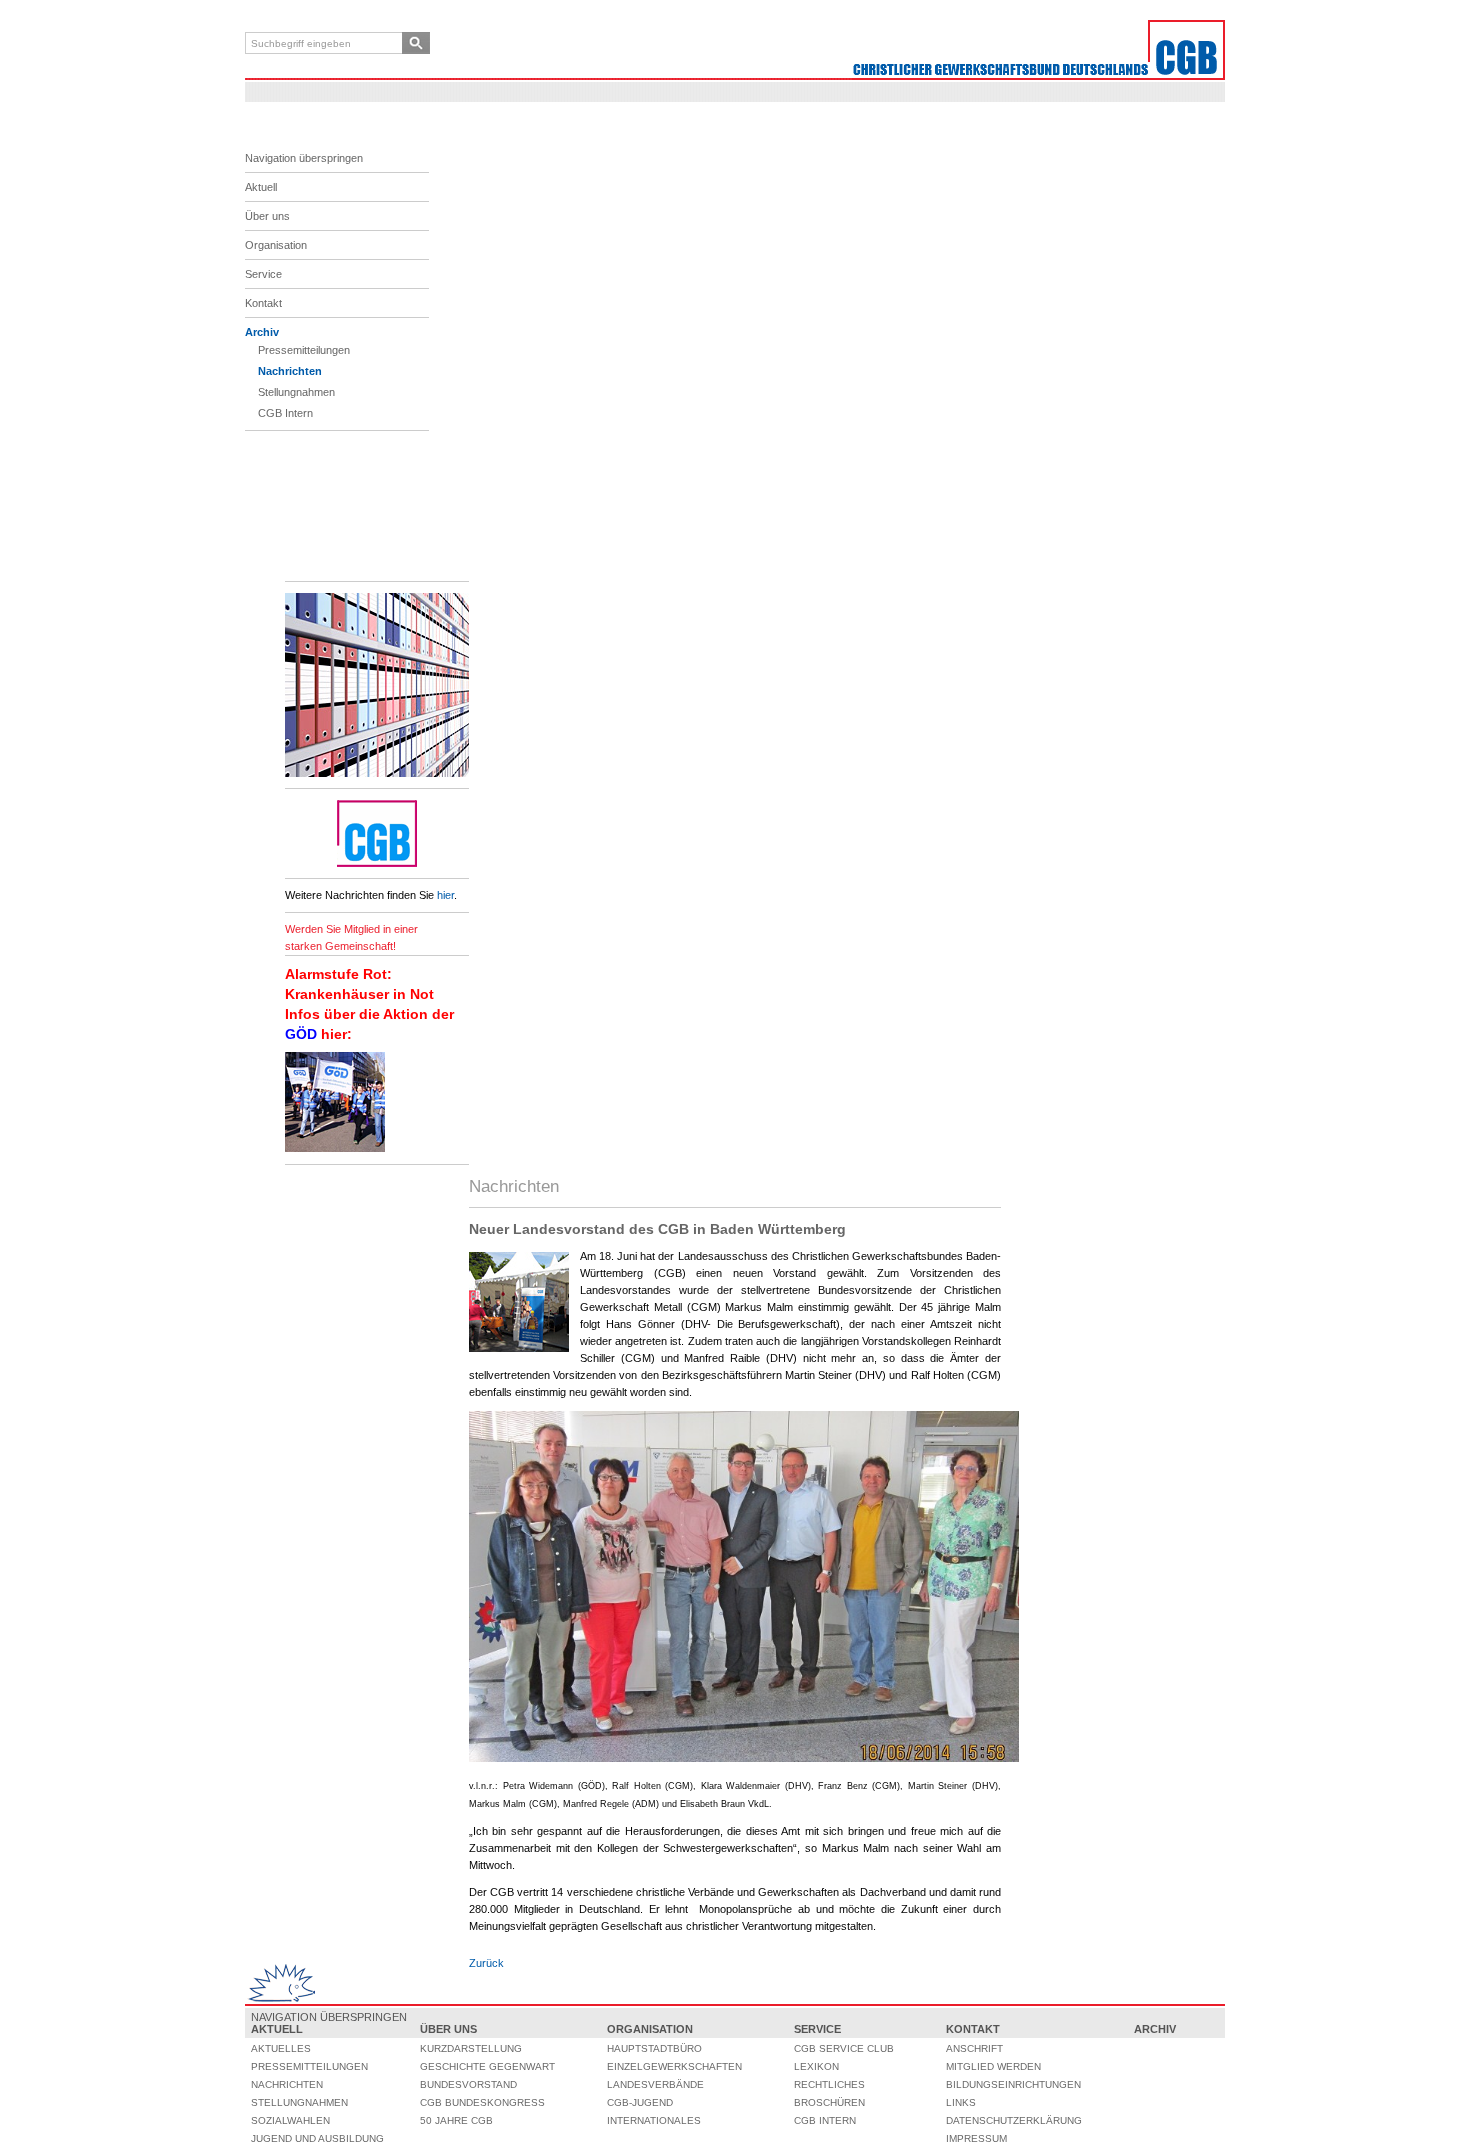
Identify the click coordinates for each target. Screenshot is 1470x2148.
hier (445, 895)
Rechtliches (829, 2084)
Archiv (262, 332)
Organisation (276, 245)
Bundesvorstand (468, 2084)
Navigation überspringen (304, 158)
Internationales (654, 2120)
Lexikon (816, 2066)
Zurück (486, 1963)
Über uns (267, 216)
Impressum (976, 2138)
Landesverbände (655, 2084)
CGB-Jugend (640, 2102)
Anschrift (974, 2048)
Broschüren (829, 2102)
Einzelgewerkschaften (674, 2066)
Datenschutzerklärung (1014, 2120)
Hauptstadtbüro (654, 2048)
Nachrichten (290, 371)
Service (263, 274)
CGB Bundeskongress (482, 2102)
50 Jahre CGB (456, 2120)
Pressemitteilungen (304, 350)
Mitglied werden (993, 2066)
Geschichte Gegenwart (487, 2066)
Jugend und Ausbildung (317, 2138)
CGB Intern (285, 413)
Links (961, 2102)
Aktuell (261, 187)
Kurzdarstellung (471, 2048)
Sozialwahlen (290, 2120)
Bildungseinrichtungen (1013, 2084)
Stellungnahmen (296, 392)
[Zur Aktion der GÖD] (335, 1148)
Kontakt (263, 303)
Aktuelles (281, 2048)
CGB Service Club (844, 2048)
